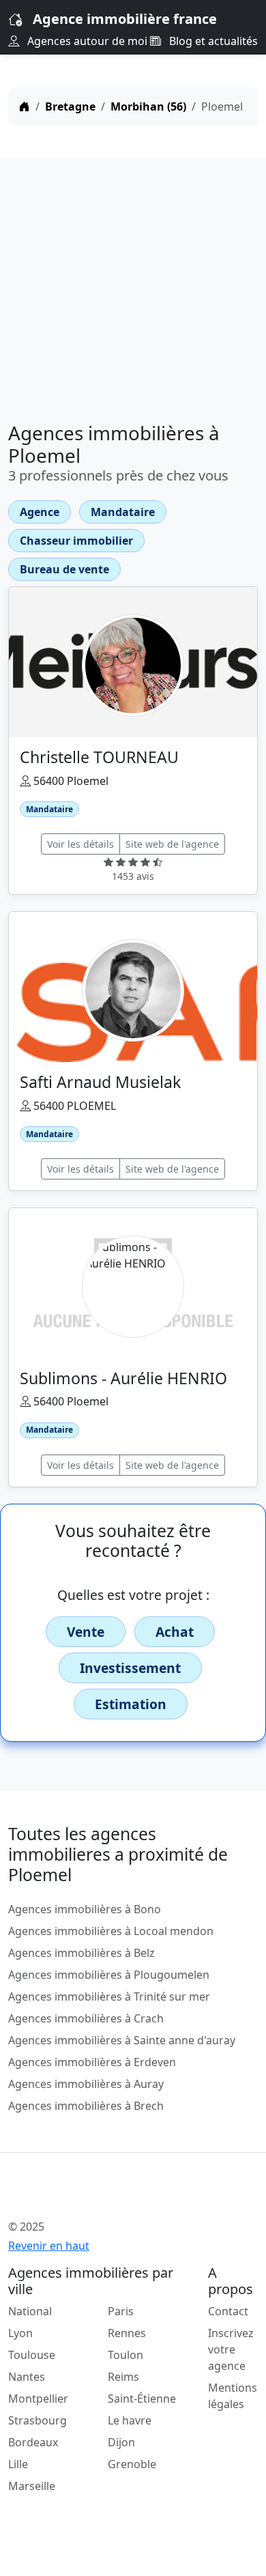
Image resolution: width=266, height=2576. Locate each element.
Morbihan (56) (148, 106)
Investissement (130, 1668)
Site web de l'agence (172, 844)
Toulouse (32, 2355)
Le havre (130, 2420)
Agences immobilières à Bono (85, 1909)
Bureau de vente (64, 569)
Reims (123, 2377)
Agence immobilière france (125, 19)
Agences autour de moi (86, 41)
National (30, 2311)
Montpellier (38, 2399)
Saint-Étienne (142, 2399)
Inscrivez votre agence (231, 2349)
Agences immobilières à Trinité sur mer (109, 1997)
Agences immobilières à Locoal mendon (111, 1931)
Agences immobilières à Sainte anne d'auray (122, 2040)
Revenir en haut (49, 2246)
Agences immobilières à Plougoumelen (109, 1975)
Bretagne (70, 106)
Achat (175, 1632)
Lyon (20, 2333)
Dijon (121, 2442)
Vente (86, 1632)
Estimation (131, 1704)
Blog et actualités (212, 41)
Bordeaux (33, 2442)
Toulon (125, 2355)
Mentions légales (233, 2396)
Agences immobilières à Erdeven (92, 2062)
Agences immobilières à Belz (82, 1953)
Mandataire (123, 512)
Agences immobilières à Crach (86, 2018)
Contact (228, 2311)
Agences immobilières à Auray (86, 2084)
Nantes (27, 2377)
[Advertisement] (133, 285)
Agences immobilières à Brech (86, 2106)
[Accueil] (25, 106)
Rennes (127, 2333)
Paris (121, 2311)
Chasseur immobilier (76, 541)
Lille (18, 2464)
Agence (40, 512)
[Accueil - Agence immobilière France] (111, 2196)
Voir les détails (80, 844)
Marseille (32, 2486)
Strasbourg (38, 2420)
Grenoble (132, 2464)
